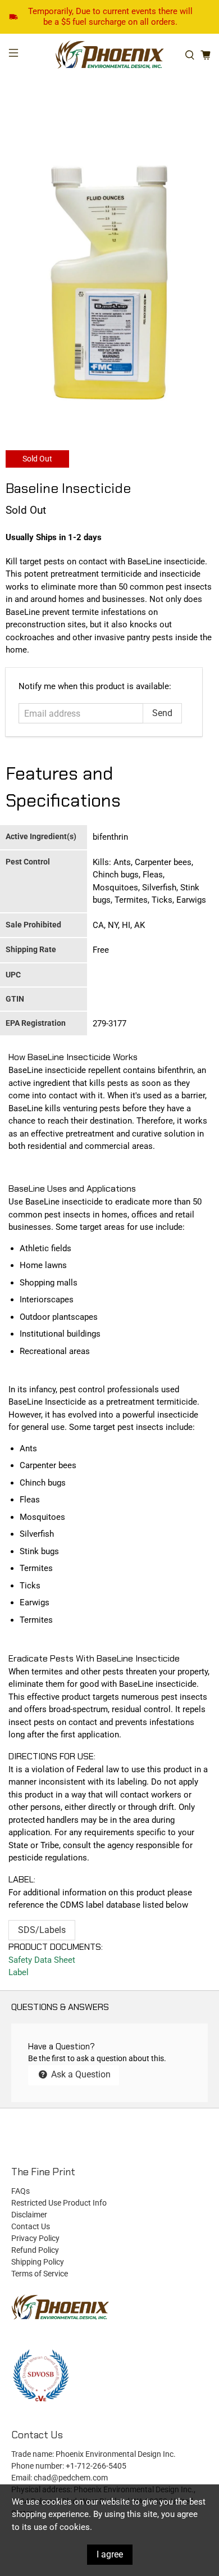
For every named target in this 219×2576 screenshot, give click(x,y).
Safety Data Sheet (42, 1960)
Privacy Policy (35, 2238)
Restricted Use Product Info (59, 2203)
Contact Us (31, 2226)
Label (19, 1972)
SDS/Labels (42, 1930)
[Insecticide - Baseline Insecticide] (109, 284)
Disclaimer (29, 2215)
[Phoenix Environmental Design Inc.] (110, 55)
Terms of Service (40, 2274)
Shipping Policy (38, 2262)
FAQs (20, 2191)
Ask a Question (80, 2074)
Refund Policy (35, 2250)
